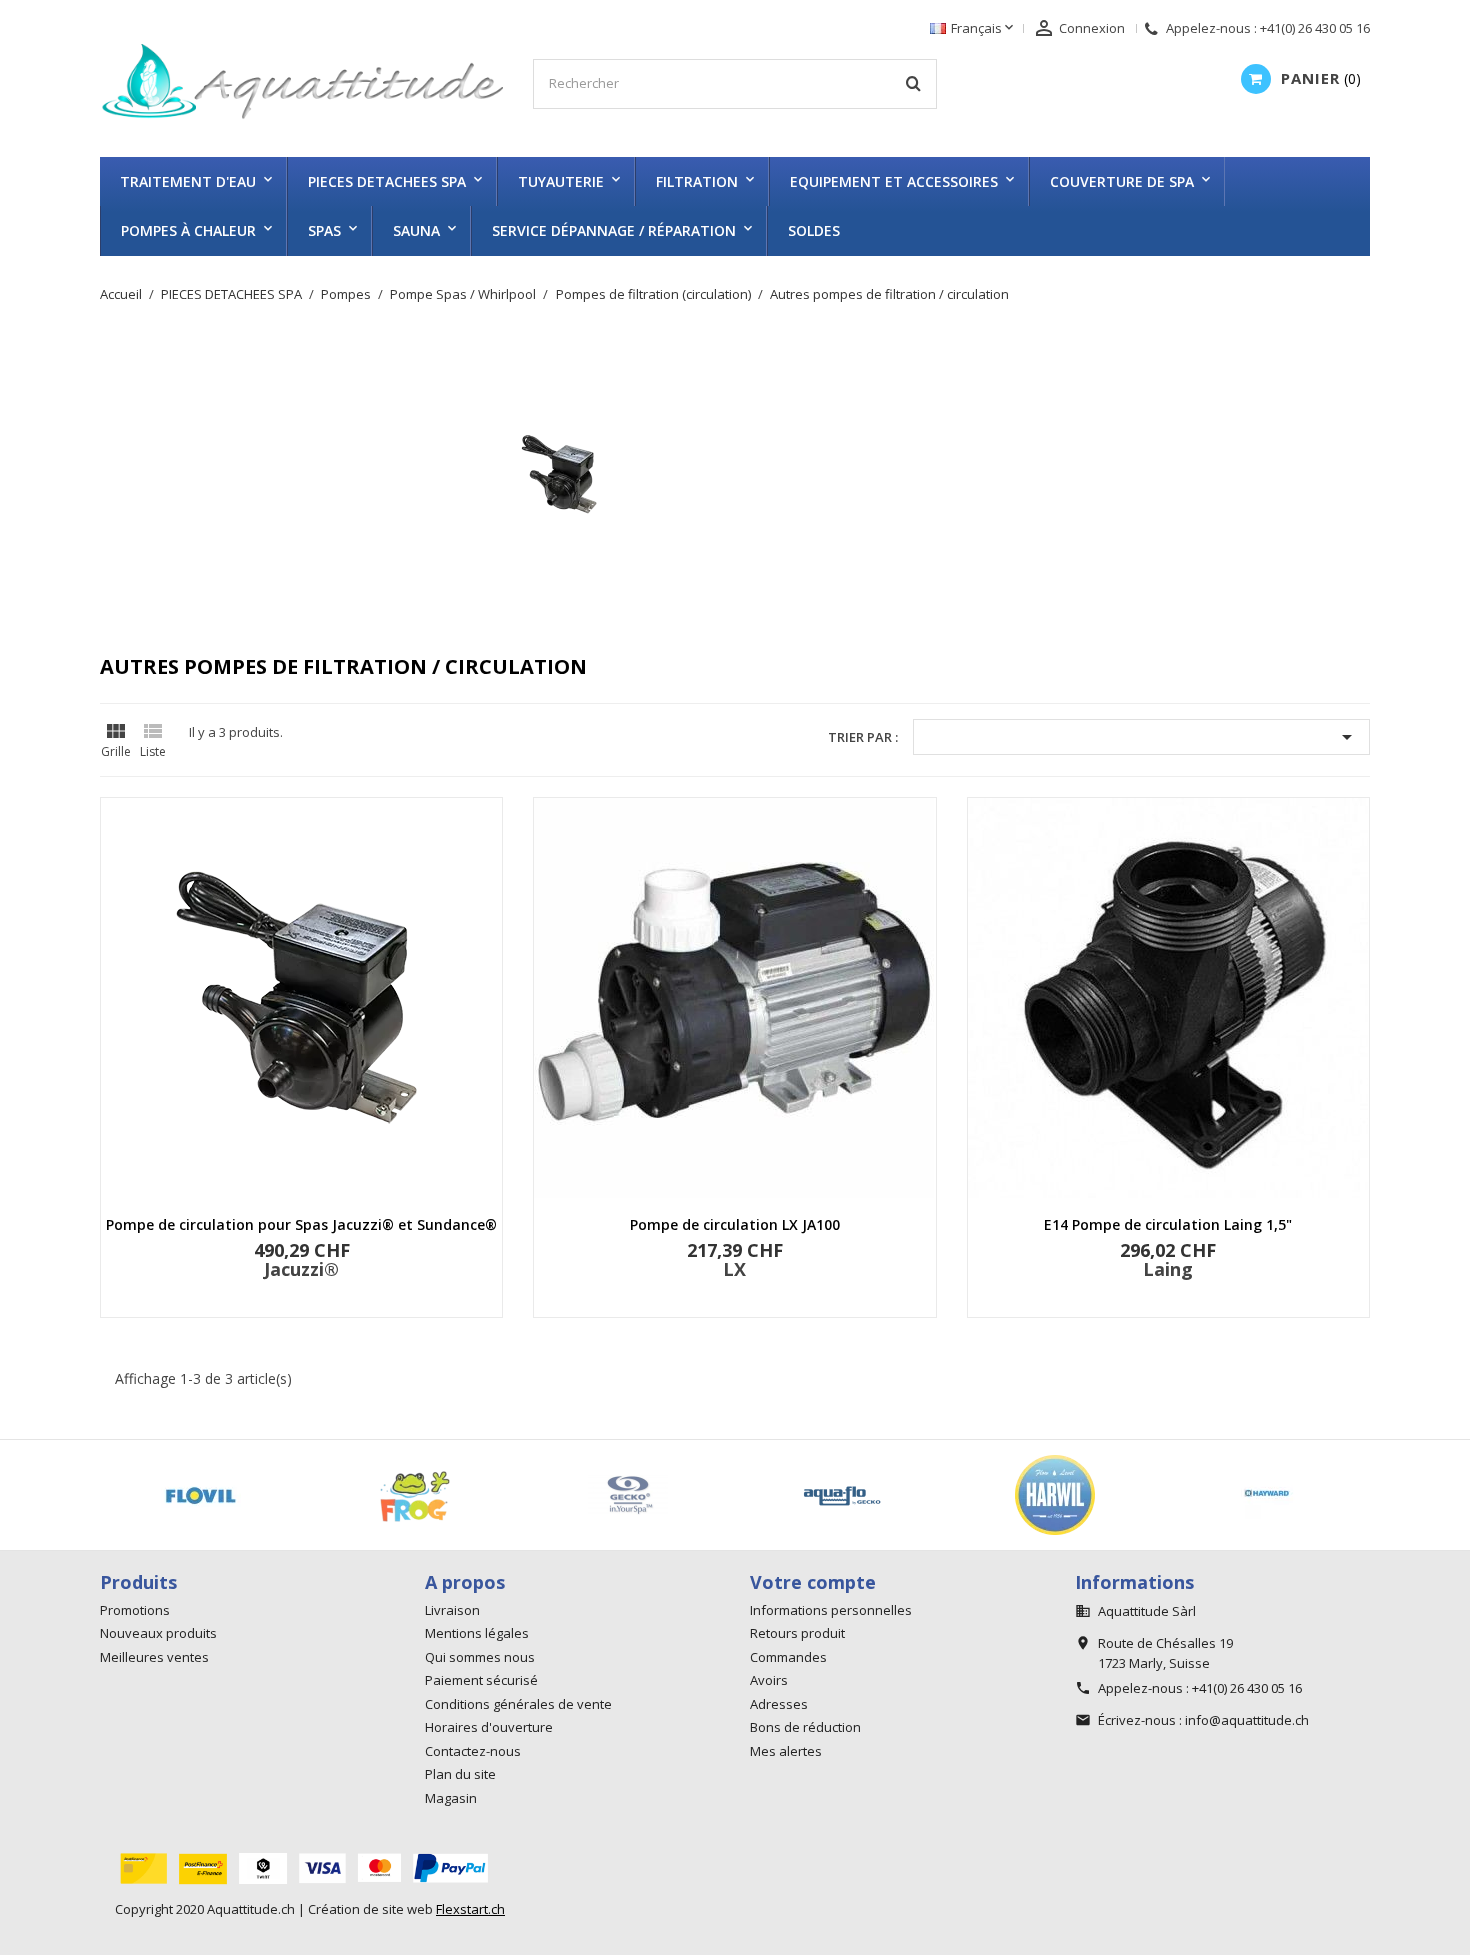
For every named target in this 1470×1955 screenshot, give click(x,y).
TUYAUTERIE (561, 181)
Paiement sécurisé (481, 1680)
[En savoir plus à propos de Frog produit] (415, 1495)
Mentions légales (477, 1633)
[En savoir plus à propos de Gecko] (842, 1495)
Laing (1168, 1269)
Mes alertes (786, 1751)
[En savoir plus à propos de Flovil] (201, 1495)
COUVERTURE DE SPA (1122, 181)
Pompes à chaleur (188, 230)
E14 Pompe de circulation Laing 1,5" (1168, 1224)
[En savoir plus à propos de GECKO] (628, 1495)
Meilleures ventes (154, 1657)
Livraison (452, 1610)
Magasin (451, 1798)
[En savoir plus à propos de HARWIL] (1056, 1495)
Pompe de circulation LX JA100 (735, 1224)
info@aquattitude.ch (1247, 1720)
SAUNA (416, 230)
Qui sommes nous (480, 1657)
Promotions (135, 1610)
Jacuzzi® (301, 1269)
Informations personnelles (831, 1610)
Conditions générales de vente (518, 1704)
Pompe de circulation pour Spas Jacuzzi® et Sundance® (301, 1224)
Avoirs (769, 1680)
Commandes (788, 1657)
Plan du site (460, 1774)
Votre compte (813, 1582)
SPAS (324, 230)
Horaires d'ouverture (489, 1727)
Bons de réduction (805, 1727)
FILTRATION (697, 181)
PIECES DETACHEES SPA (387, 181)
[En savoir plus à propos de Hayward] (1269, 1495)
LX (734, 1269)
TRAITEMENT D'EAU (188, 181)
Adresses (779, 1704)
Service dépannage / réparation (614, 230)
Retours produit (797, 1633)
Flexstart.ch (470, 1909)
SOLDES (814, 230)
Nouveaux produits (158, 1633)
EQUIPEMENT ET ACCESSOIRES (894, 181)
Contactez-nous (473, 1751)
